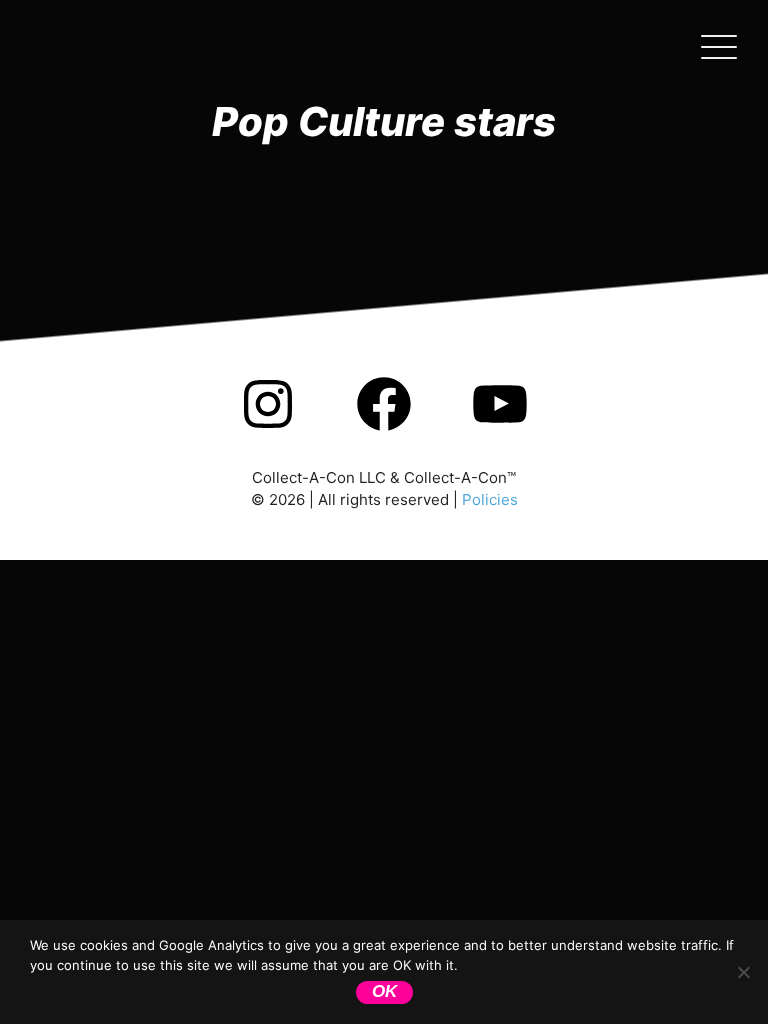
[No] (743, 972)
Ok (384, 991)
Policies (490, 499)
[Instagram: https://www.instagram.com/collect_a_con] (268, 430)
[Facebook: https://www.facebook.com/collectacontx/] (384, 430)
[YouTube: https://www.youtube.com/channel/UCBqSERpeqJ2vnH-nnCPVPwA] (500, 430)
